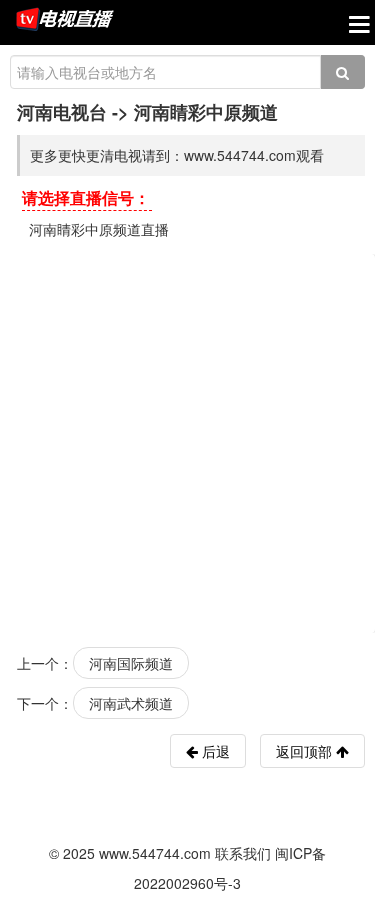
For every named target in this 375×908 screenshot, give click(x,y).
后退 (214, 751)
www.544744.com (155, 853)
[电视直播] (65, 21)
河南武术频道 (131, 703)
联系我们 (243, 853)
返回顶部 (306, 751)
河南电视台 (62, 112)
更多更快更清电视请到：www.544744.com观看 (177, 155)
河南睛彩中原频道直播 (99, 229)
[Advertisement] (187, 441)
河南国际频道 (131, 663)
